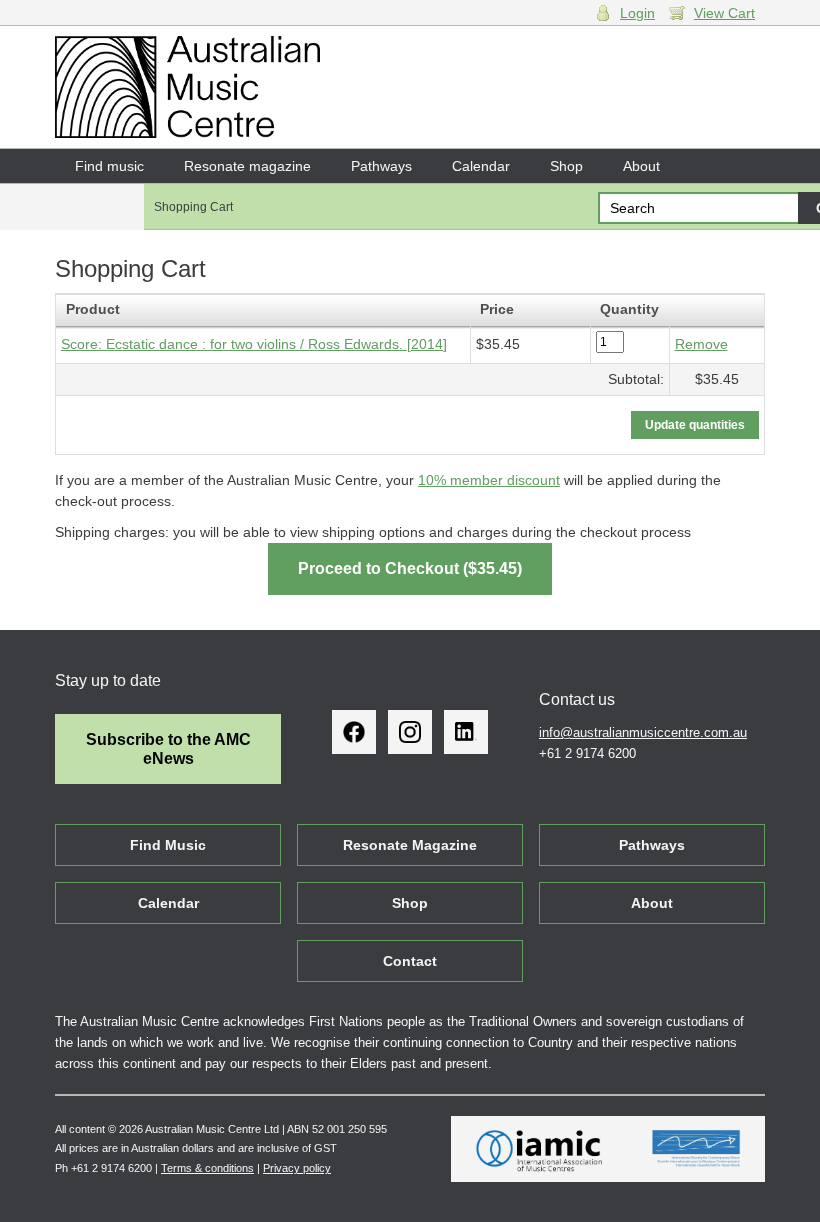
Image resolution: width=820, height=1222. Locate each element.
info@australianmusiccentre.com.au (643, 732)
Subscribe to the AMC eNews (168, 749)
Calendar (481, 166)
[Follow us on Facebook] (354, 732)
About (641, 166)
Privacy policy (297, 1168)
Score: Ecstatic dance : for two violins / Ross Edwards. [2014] (254, 344)
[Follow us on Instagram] (410, 732)
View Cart (724, 13)
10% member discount (489, 480)
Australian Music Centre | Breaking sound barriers (187, 87)
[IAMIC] (539, 1149)
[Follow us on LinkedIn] (466, 732)
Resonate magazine (247, 166)
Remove (701, 344)
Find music (109, 166)
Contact (99, 200)
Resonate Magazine (410, 845)
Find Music (168, 845)
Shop (566, 166)
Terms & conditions (207, 1168)
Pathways (381, 166)
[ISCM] (696, 1149)
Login (637, 13)
